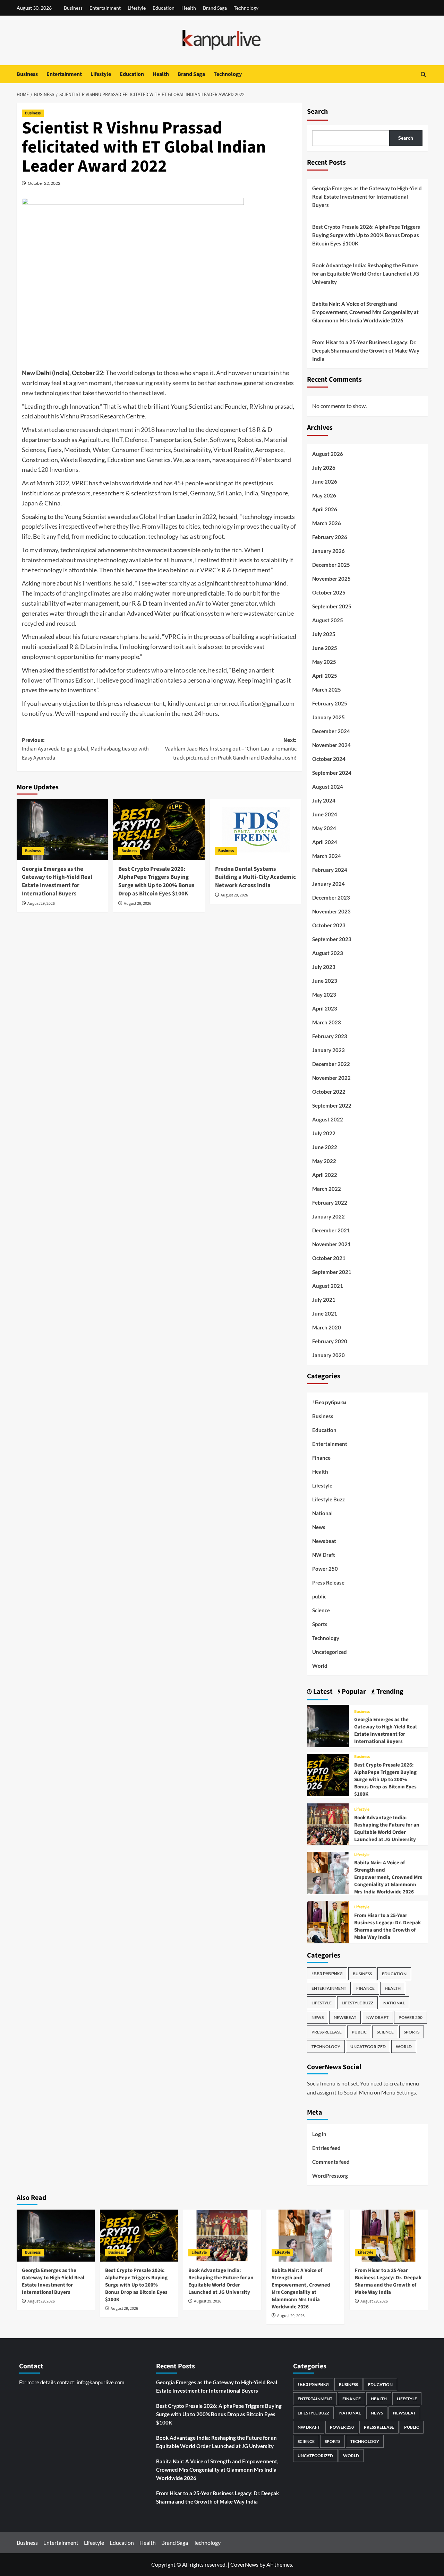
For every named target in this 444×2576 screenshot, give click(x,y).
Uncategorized (330, 1652)
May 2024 (324, 828)
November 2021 (331, 1244)
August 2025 (328, 620)
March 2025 (327, 689)
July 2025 (324, 634)
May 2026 (324, 495)
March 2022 (327, 1189)
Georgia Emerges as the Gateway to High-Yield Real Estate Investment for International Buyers (57, 881)
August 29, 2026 (41, 904)
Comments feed (331, 2162)
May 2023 (324, 995)
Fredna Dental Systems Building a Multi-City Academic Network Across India (255, 877)
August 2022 (328, 1119)
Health (189, 8)
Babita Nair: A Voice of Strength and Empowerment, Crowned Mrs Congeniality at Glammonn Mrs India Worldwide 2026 (365, 312)
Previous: (85, 749)
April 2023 (325, 1008)
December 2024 (331, 731)
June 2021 (325, 1313)
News (319, 1527)
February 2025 (330, 703)
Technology (246, 8)
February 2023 (330, 1036)
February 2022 (330, 1203)
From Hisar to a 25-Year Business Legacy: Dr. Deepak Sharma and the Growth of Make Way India (366, 350)
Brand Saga (215, 8)
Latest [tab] (322, 1692)
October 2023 (329, 925)
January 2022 (328, 1216)
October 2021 (329, 1258)
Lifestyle (137, 8)
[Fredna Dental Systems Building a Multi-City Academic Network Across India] (256, 830)
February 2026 (330, 537)
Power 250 (325, 1569)
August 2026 (328, 454)
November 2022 (331, 1078)
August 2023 (328, 953)
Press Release (328, 1582)
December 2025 (331, 565)
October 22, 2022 (44, 183)
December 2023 (331, 897)
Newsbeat (324, 1541)
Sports (320, 1624)
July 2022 (324, 1133)
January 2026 (328, 551)
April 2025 (325, 676)
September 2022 (332, 1105)
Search (317, 112)
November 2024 (331, 745)
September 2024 (332, 773)
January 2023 (328, 1050)
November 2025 (331, 579)
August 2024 (328, 787)
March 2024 (327, 856)
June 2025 (325, 648)
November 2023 (331, 911)
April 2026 (325, 509)
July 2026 (324, 468)
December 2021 (331, 1230)
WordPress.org (330, 2176)
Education (164, 8)
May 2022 (324, 1161)
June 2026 (325, 482)
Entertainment (105, 8)
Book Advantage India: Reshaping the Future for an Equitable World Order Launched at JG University (366, 274)
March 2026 (327, 523)
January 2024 (328, 884)
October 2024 (329, 759)
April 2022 (325, 1175)
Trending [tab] (389, 1692)
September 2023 (332, 939)
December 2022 (331, 1064)
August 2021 (328, 1286)
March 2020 (327, 1327)
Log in (319, 2134)
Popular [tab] (353, 1692)
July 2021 (324, 1300)
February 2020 (330, 1341)
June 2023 (325, 981)
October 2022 (329, 1092)
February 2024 (330, 870)
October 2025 (329, 592)
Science (321, 1610)
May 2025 (324, 662)
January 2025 (328, 717)
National (322, 1513)
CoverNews (244, 2564)
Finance (321, 1458)
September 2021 (332, 1272)
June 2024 (325, 814)
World (320, 1666)
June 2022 (325, 1147)
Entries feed (326, 2148)
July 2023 (324, 967)
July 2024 (324, 800)
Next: (231, 749)
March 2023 (327, 1022)
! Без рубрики (329, 1402)
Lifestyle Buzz (328, 1499)
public (319, 1596)
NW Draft (324, 1555)
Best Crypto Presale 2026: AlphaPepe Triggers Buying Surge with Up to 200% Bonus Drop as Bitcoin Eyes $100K (156, 881)
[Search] (423, 74)
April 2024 (325, 842)
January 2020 (328, 1355)
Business (73, 8)
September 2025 (332, 606)
